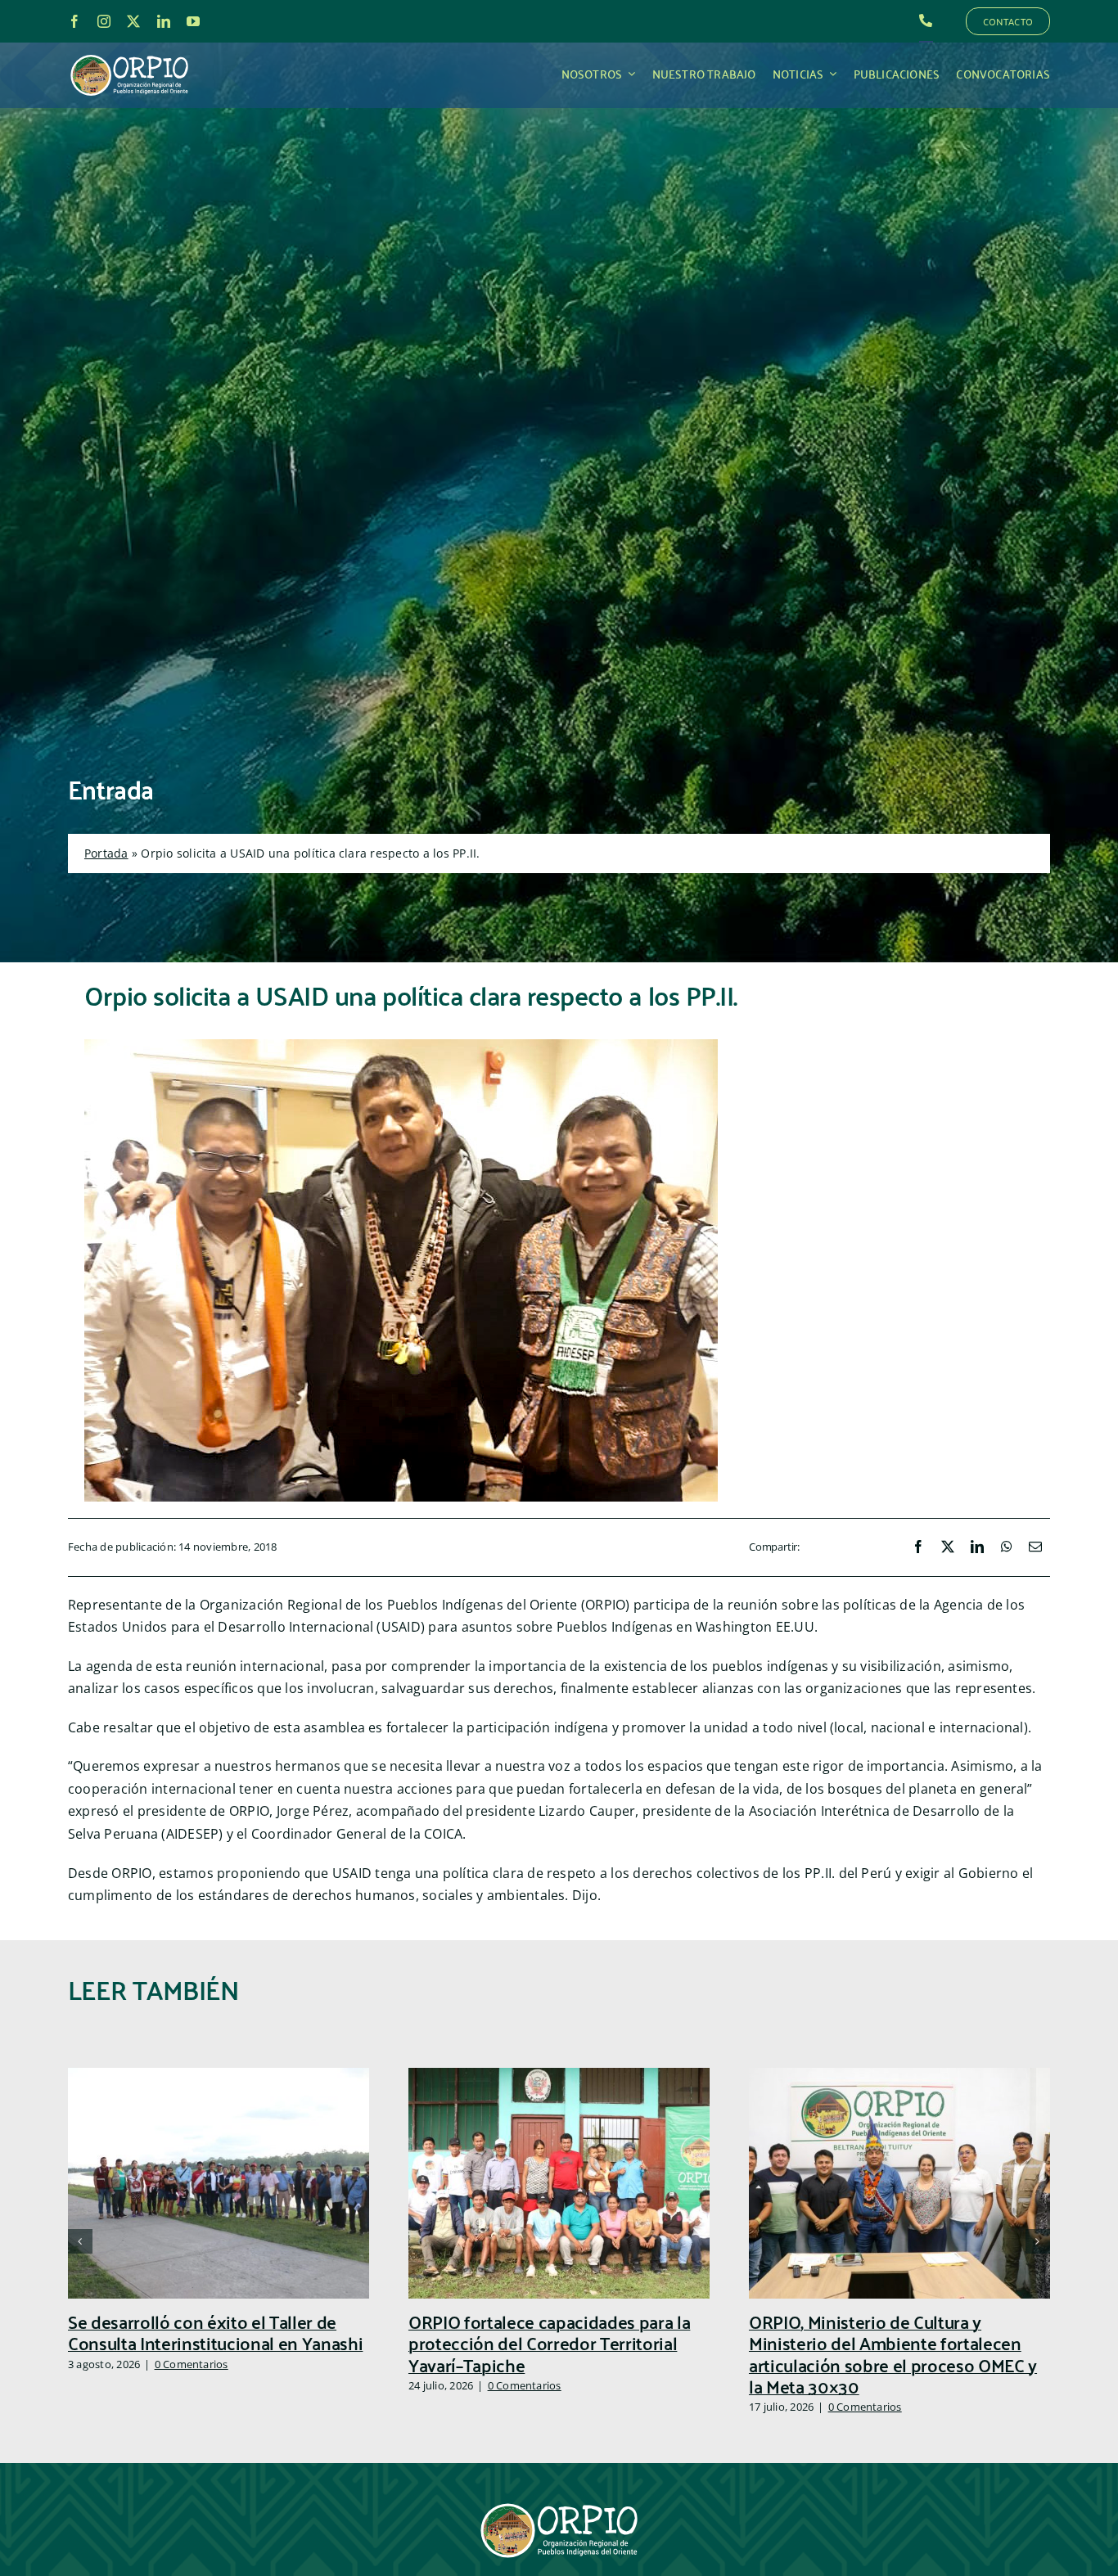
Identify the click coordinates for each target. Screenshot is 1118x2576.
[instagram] (104, 21)
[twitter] (133, 21)
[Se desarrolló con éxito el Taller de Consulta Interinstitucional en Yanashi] (219, 2077)
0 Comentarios (192, 2364)
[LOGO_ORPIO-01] (129, 56)
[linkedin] (164, 21)
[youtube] (193, 21)
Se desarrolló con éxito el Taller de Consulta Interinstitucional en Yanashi (215, 2332)
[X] (948, 1547)
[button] (80, 2241)
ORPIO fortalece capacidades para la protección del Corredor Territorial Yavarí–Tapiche (549, 2343)
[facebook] (74, 21)
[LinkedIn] (977, 1547)
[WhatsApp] (1007, 1547)
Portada (106, 853)
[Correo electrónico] (1035, 1547)
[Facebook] (918, 1547)
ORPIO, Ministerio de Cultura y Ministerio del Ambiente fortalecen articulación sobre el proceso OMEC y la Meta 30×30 (893, 2353)
